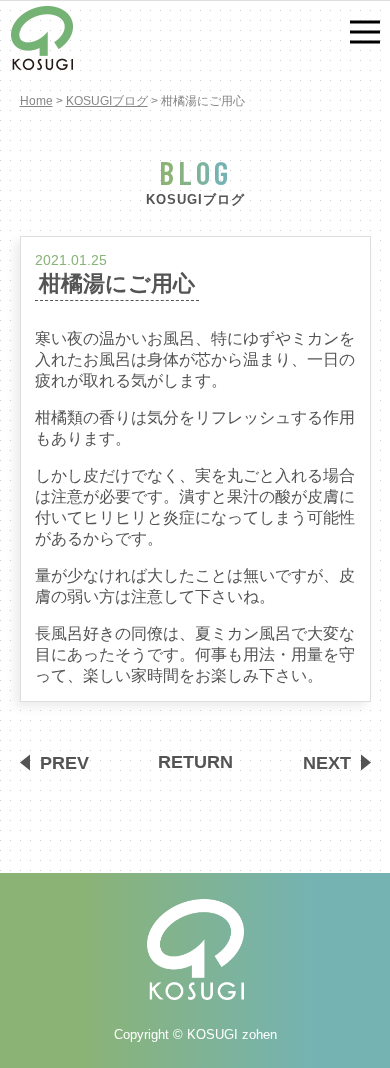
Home (36, 101)
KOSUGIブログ (107, 101)
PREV (64, 762)
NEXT (327, 762)
